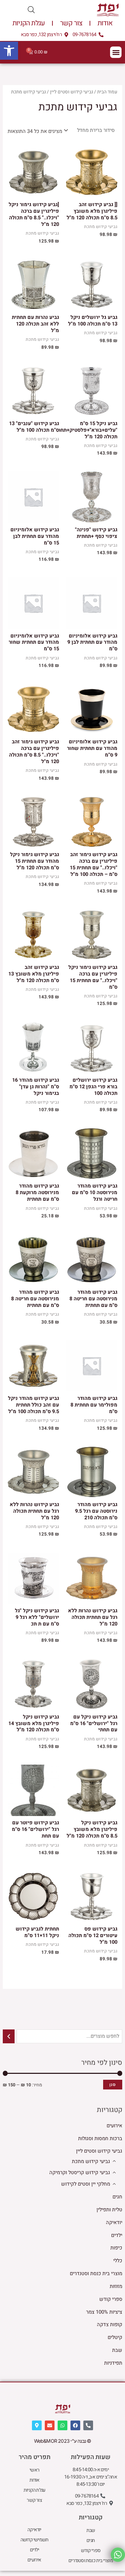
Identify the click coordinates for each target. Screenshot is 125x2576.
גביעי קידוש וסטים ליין (99, 2151)
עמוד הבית (107, 92)
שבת (117, 2350)
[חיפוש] (9, 2036)
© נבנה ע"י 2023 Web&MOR (63, 2441)
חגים (117, 2197)
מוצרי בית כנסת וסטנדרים (96, 2274)
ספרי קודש (111, 2299)
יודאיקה (114, 2223)
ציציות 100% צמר (104, 2312)
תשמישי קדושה (34, 2540)
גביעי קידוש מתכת (91, 2161)
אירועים (114, 2126)
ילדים (117, 2235)
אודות (105, 23)
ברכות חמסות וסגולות (100, 2139)
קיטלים (115, 2337)
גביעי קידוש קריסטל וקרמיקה (80, 2173)
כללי (118, 2261)
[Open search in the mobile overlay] (31, 10)
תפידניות (113, 2363)
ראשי (34, 2470)
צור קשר (71, 23)
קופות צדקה (110, 2325)
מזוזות (116, 2286)
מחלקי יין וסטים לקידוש (86, 2184)
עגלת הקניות (29, 23)
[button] (9, 51)
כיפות (116, 2248)
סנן (113, 2084)
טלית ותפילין (109, 2210)
